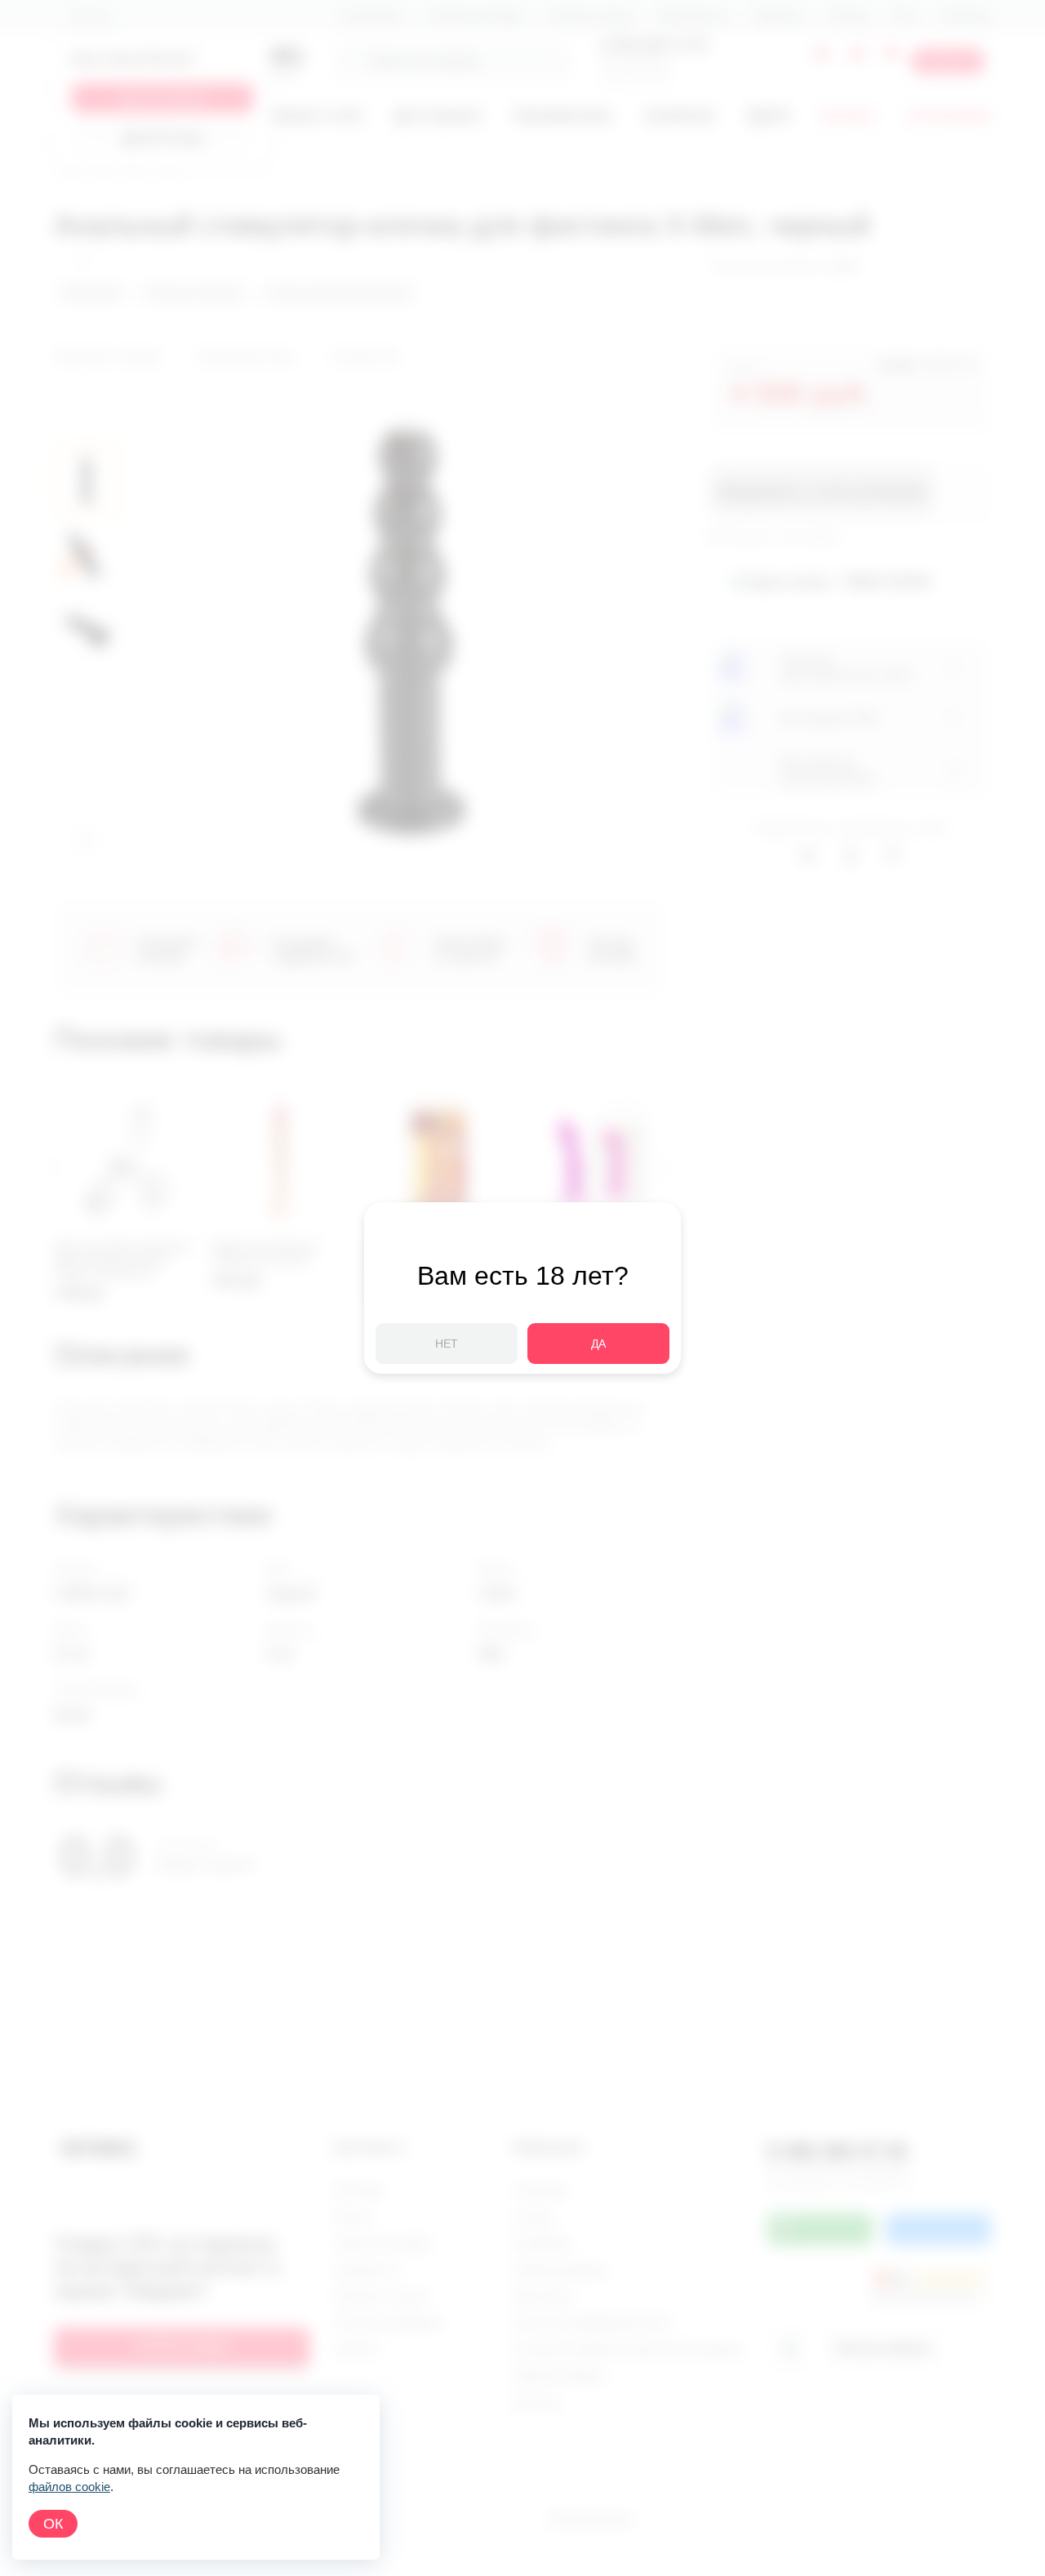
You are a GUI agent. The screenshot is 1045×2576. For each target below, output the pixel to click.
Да (598, 1344)
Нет (447, 1344)
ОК (53, 2524)
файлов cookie (69, 2487)
